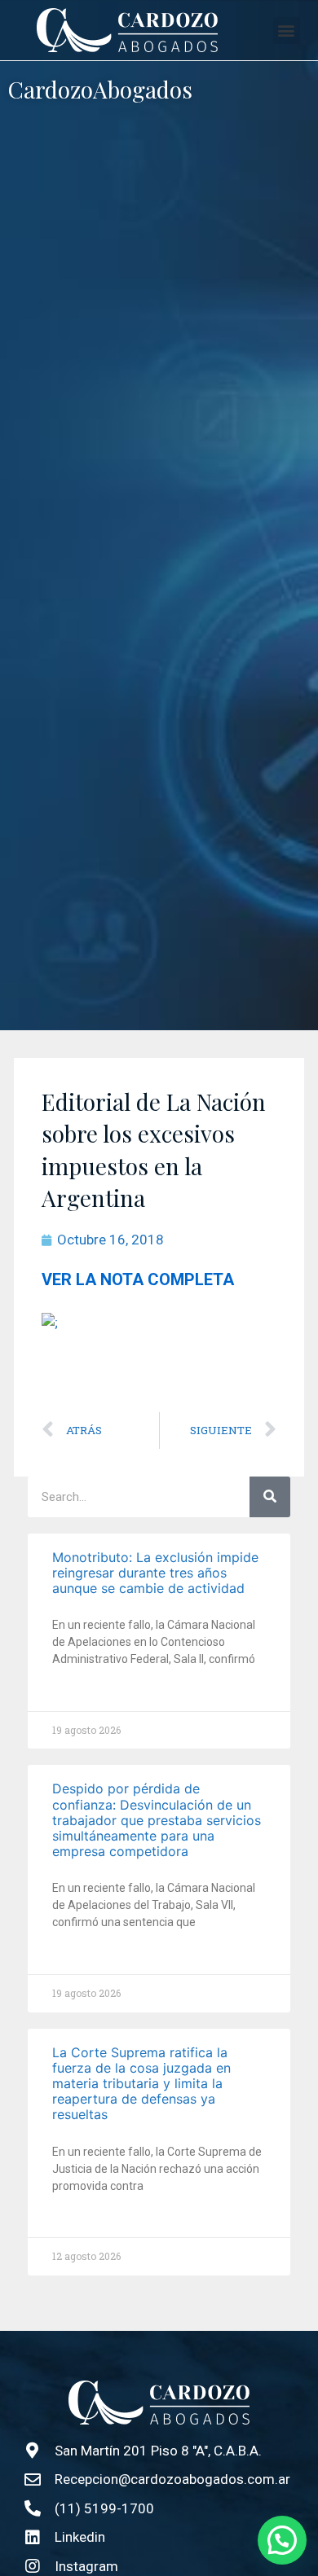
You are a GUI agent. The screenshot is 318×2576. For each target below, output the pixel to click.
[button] (287, 31)
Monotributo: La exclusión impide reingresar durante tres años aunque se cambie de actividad (155, 1573)
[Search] (270, 1497)
